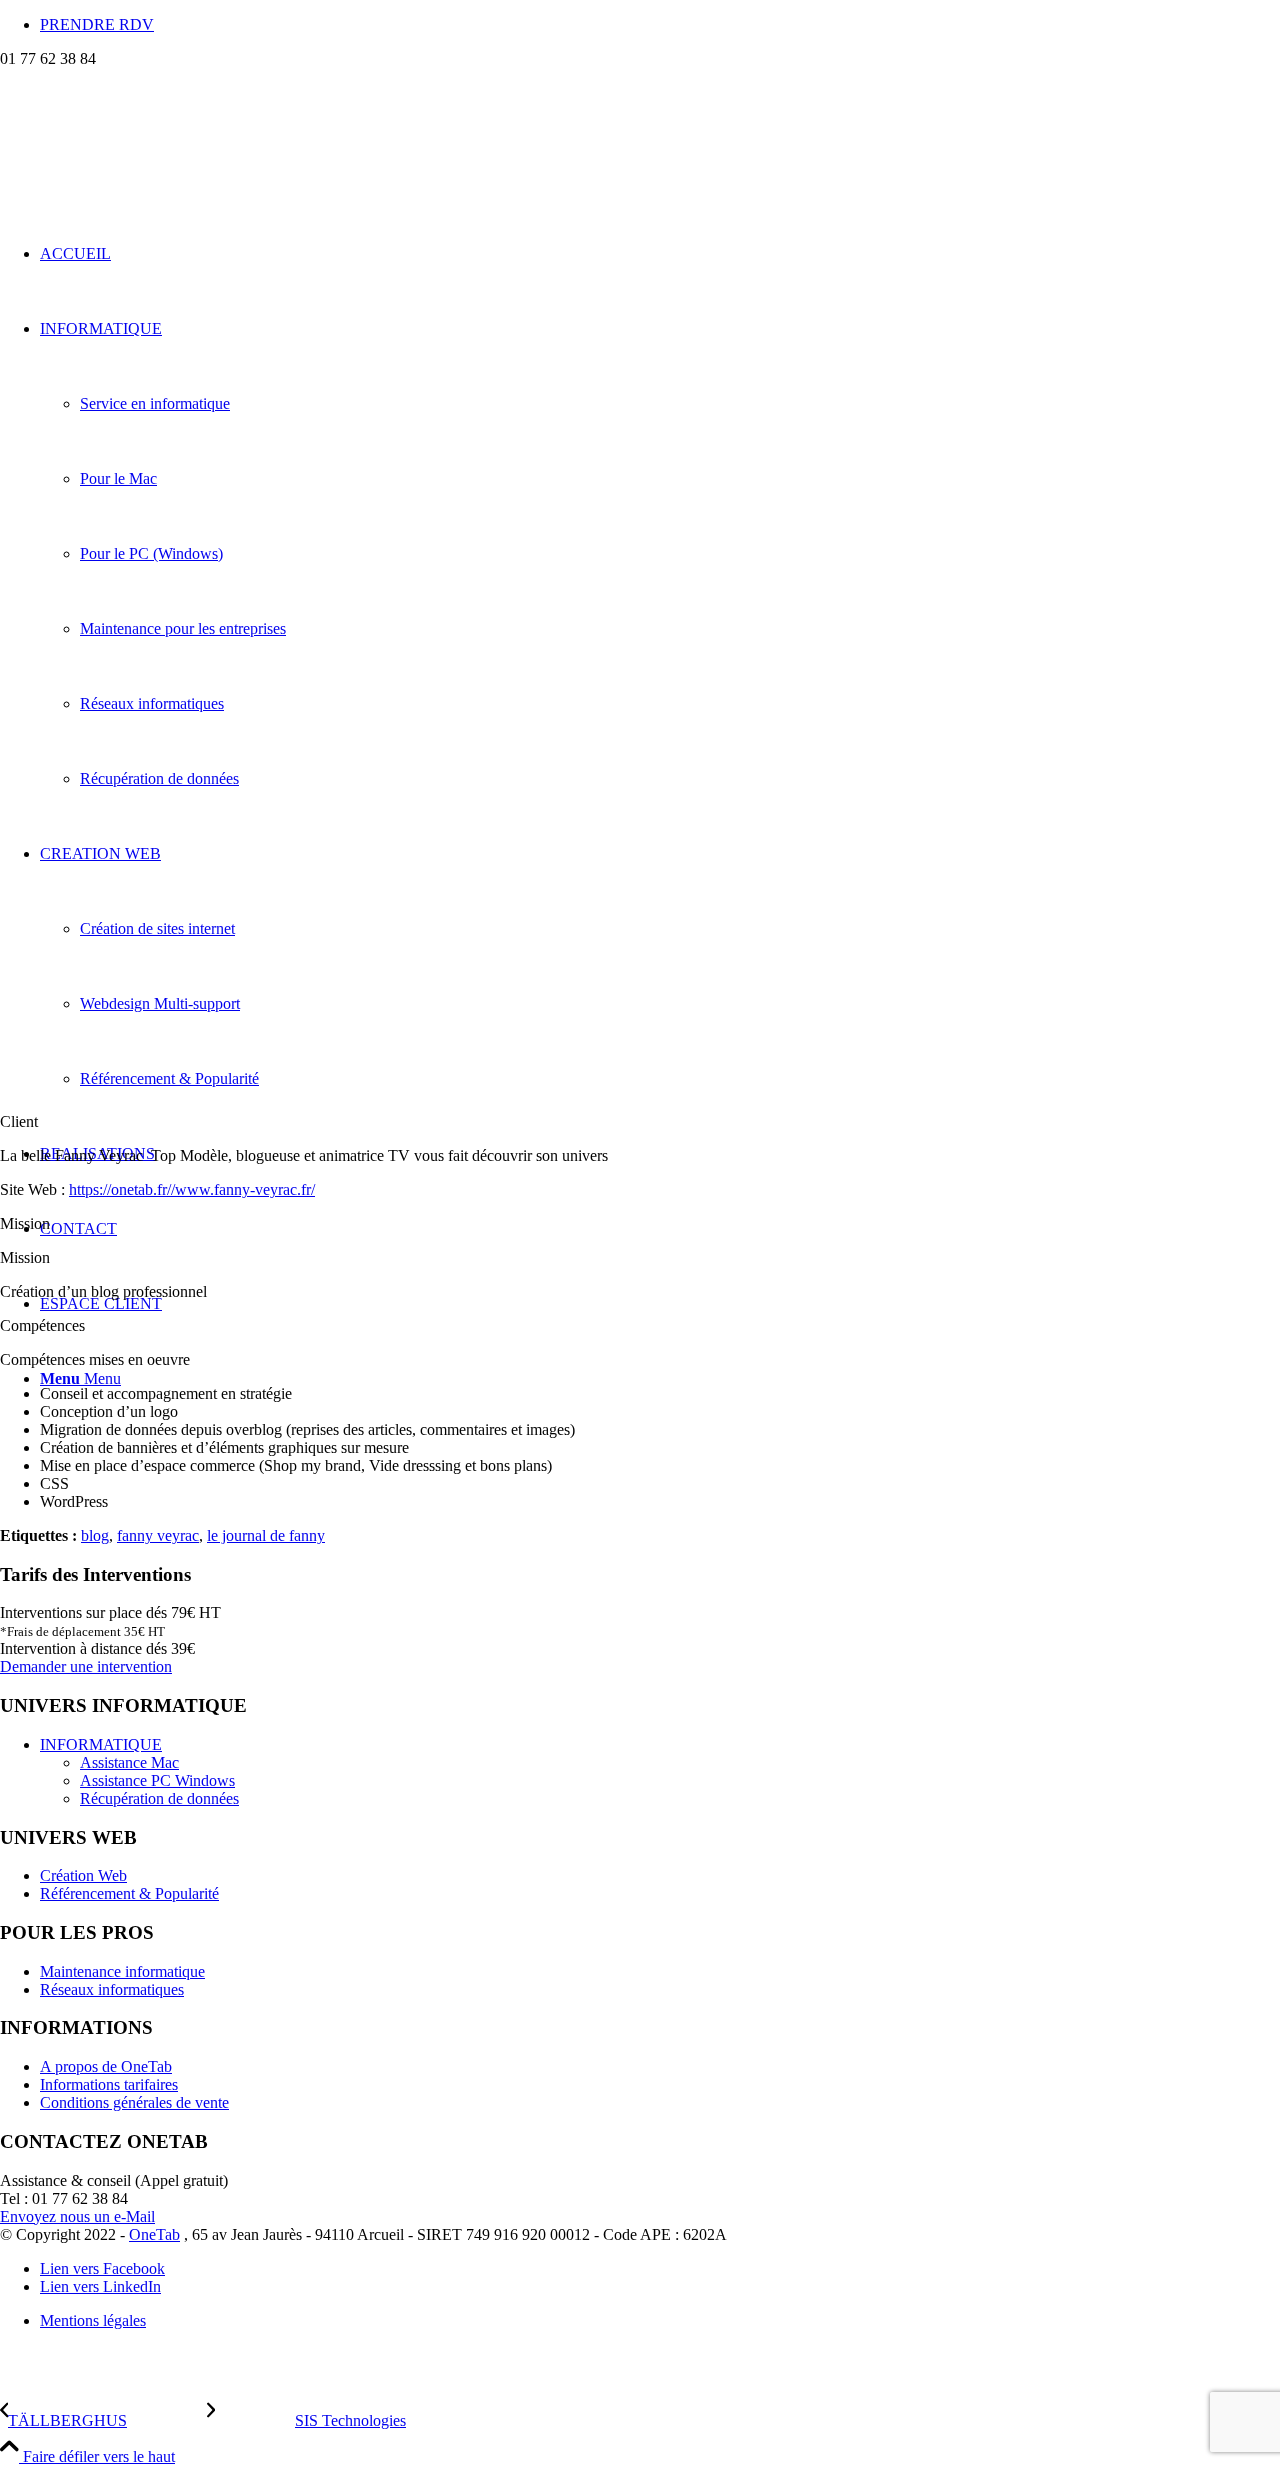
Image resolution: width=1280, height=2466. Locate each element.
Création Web (83, 1875)
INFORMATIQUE (101, 1744)
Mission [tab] (25, 1223)
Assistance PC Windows (157, 1780)
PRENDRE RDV (97, 24)
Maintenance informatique (122, 1971)
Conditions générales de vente (134, 2102)
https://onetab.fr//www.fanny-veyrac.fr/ (192, 1189)
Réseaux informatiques (112, 1989)
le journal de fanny (266, 1535)
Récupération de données (159, 1798)
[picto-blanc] (150, 162)
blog (95, 1535)
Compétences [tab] (42, 1325)
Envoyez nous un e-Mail (77, 2216)
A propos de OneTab (106, 2066)
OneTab (154, 2234)
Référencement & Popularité (129, 1893)
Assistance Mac (129, 1762)
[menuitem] (660, 25)
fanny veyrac (158, 1535)
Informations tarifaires (109, 2084)
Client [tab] (19, 1121)
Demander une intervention (86, 1666)
